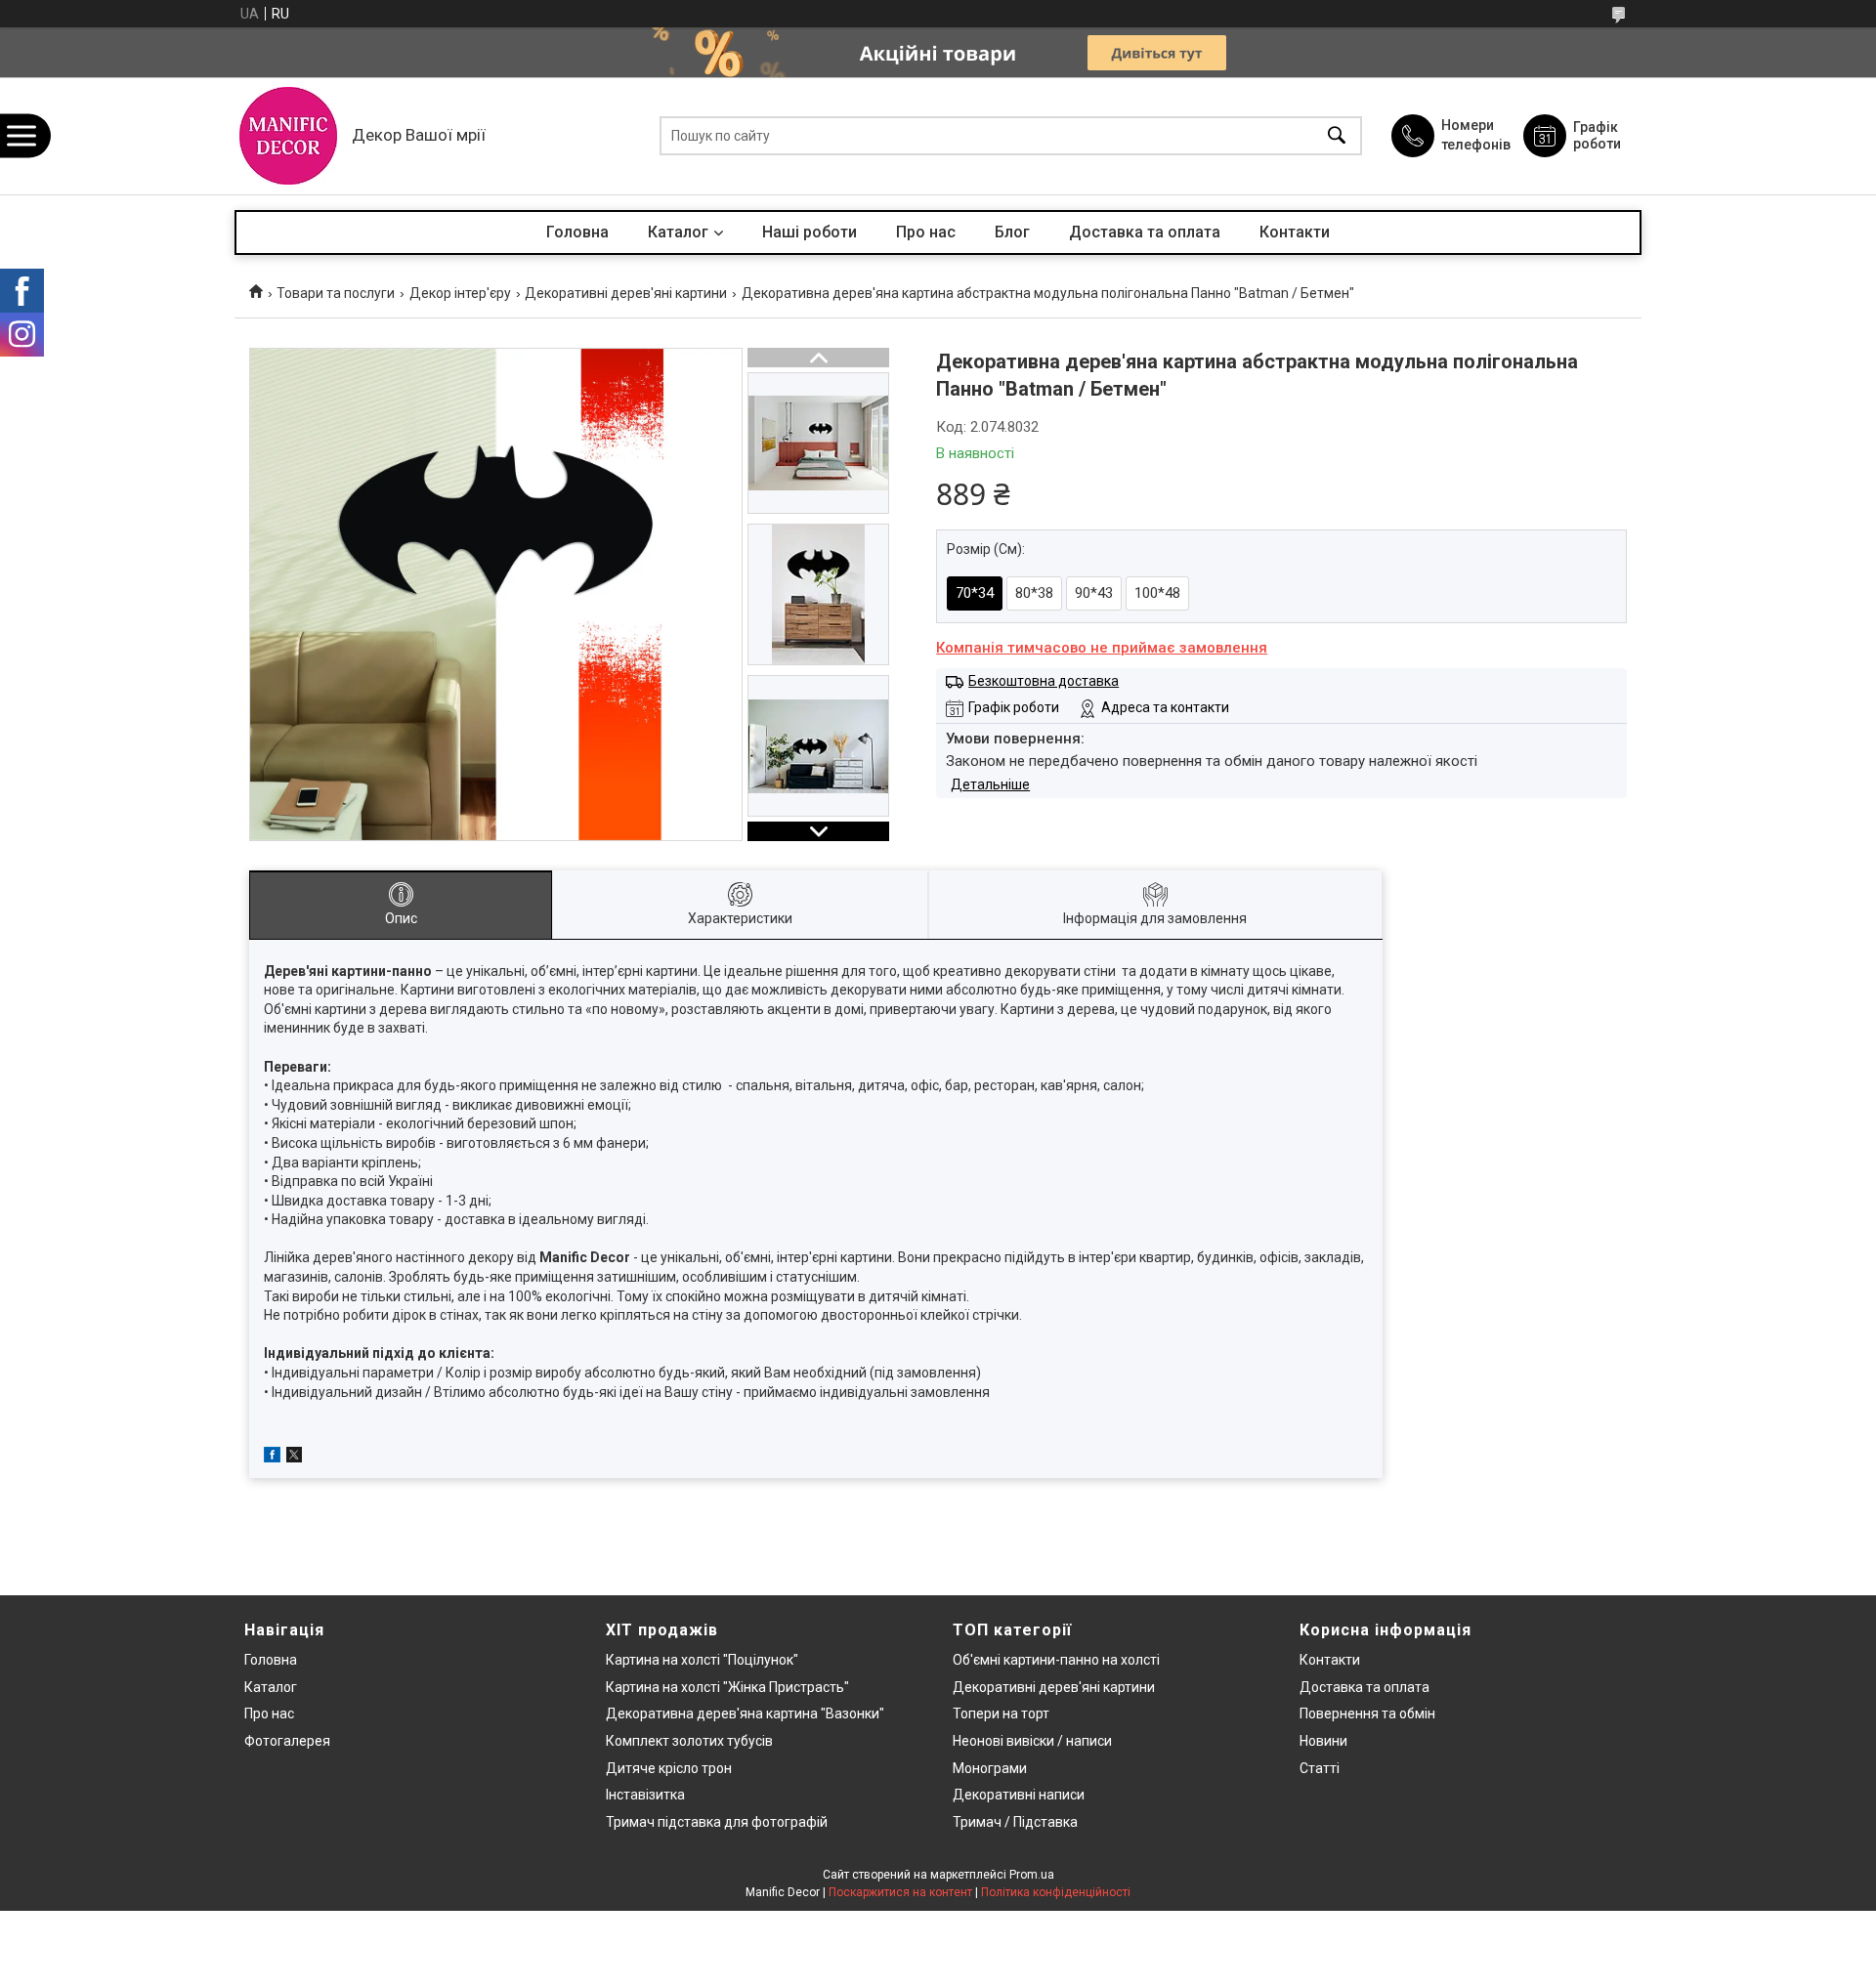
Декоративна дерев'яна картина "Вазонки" (745, 1713)
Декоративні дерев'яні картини (626, 293)
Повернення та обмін (1367, 1713)
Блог (1012, 232)
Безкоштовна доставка (1044, 681)
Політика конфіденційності (1056, 1892)
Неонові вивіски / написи (1032, 1741)
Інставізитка (645, 1795)
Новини (1323, 1741)
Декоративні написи (1019, 1795)
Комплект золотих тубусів (689, 1741)
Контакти (1295, 232)
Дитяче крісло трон (669, 1768)
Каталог (678, 232)
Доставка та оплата (1145, 232)
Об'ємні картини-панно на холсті (1056, 1660)
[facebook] (272, 1458)
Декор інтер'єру (460, 293)
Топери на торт (1001, 1713)
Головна (577, 232)
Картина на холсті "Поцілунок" (702, 1660)
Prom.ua (1032, 1875)
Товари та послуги (336, 293)
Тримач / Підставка (1015, 1822)
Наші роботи (810, 232)
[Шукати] (1337, 136)
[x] (294, 1458)
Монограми (990, 1768)
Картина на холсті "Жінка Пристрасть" (727, 1687)
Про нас (926, 232)
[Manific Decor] (288, 136)
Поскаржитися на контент (900, 1892)
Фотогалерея (287, 1741)
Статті (1320, 1768)
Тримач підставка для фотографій (717, 1822)
